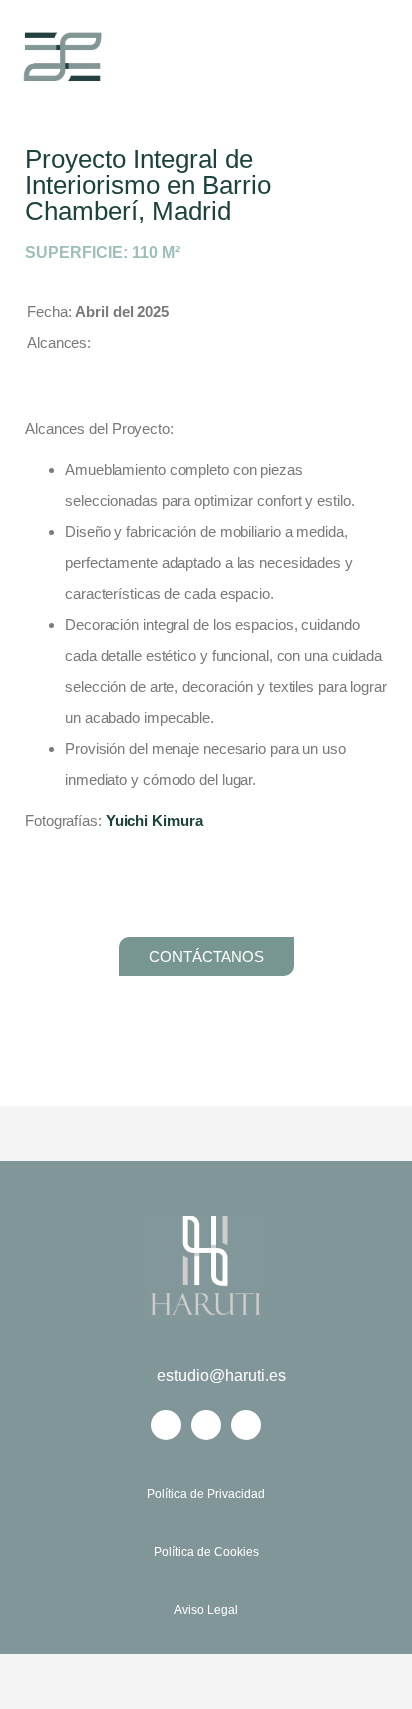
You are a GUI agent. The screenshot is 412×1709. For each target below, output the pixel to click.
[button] (356, 56)
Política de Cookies (206, 1552)
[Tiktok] (246, 1425)
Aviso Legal (206, 1610)
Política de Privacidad (206, 1494)
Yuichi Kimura (154, 820)
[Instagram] (206, 1425)
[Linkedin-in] (166, 1425)
